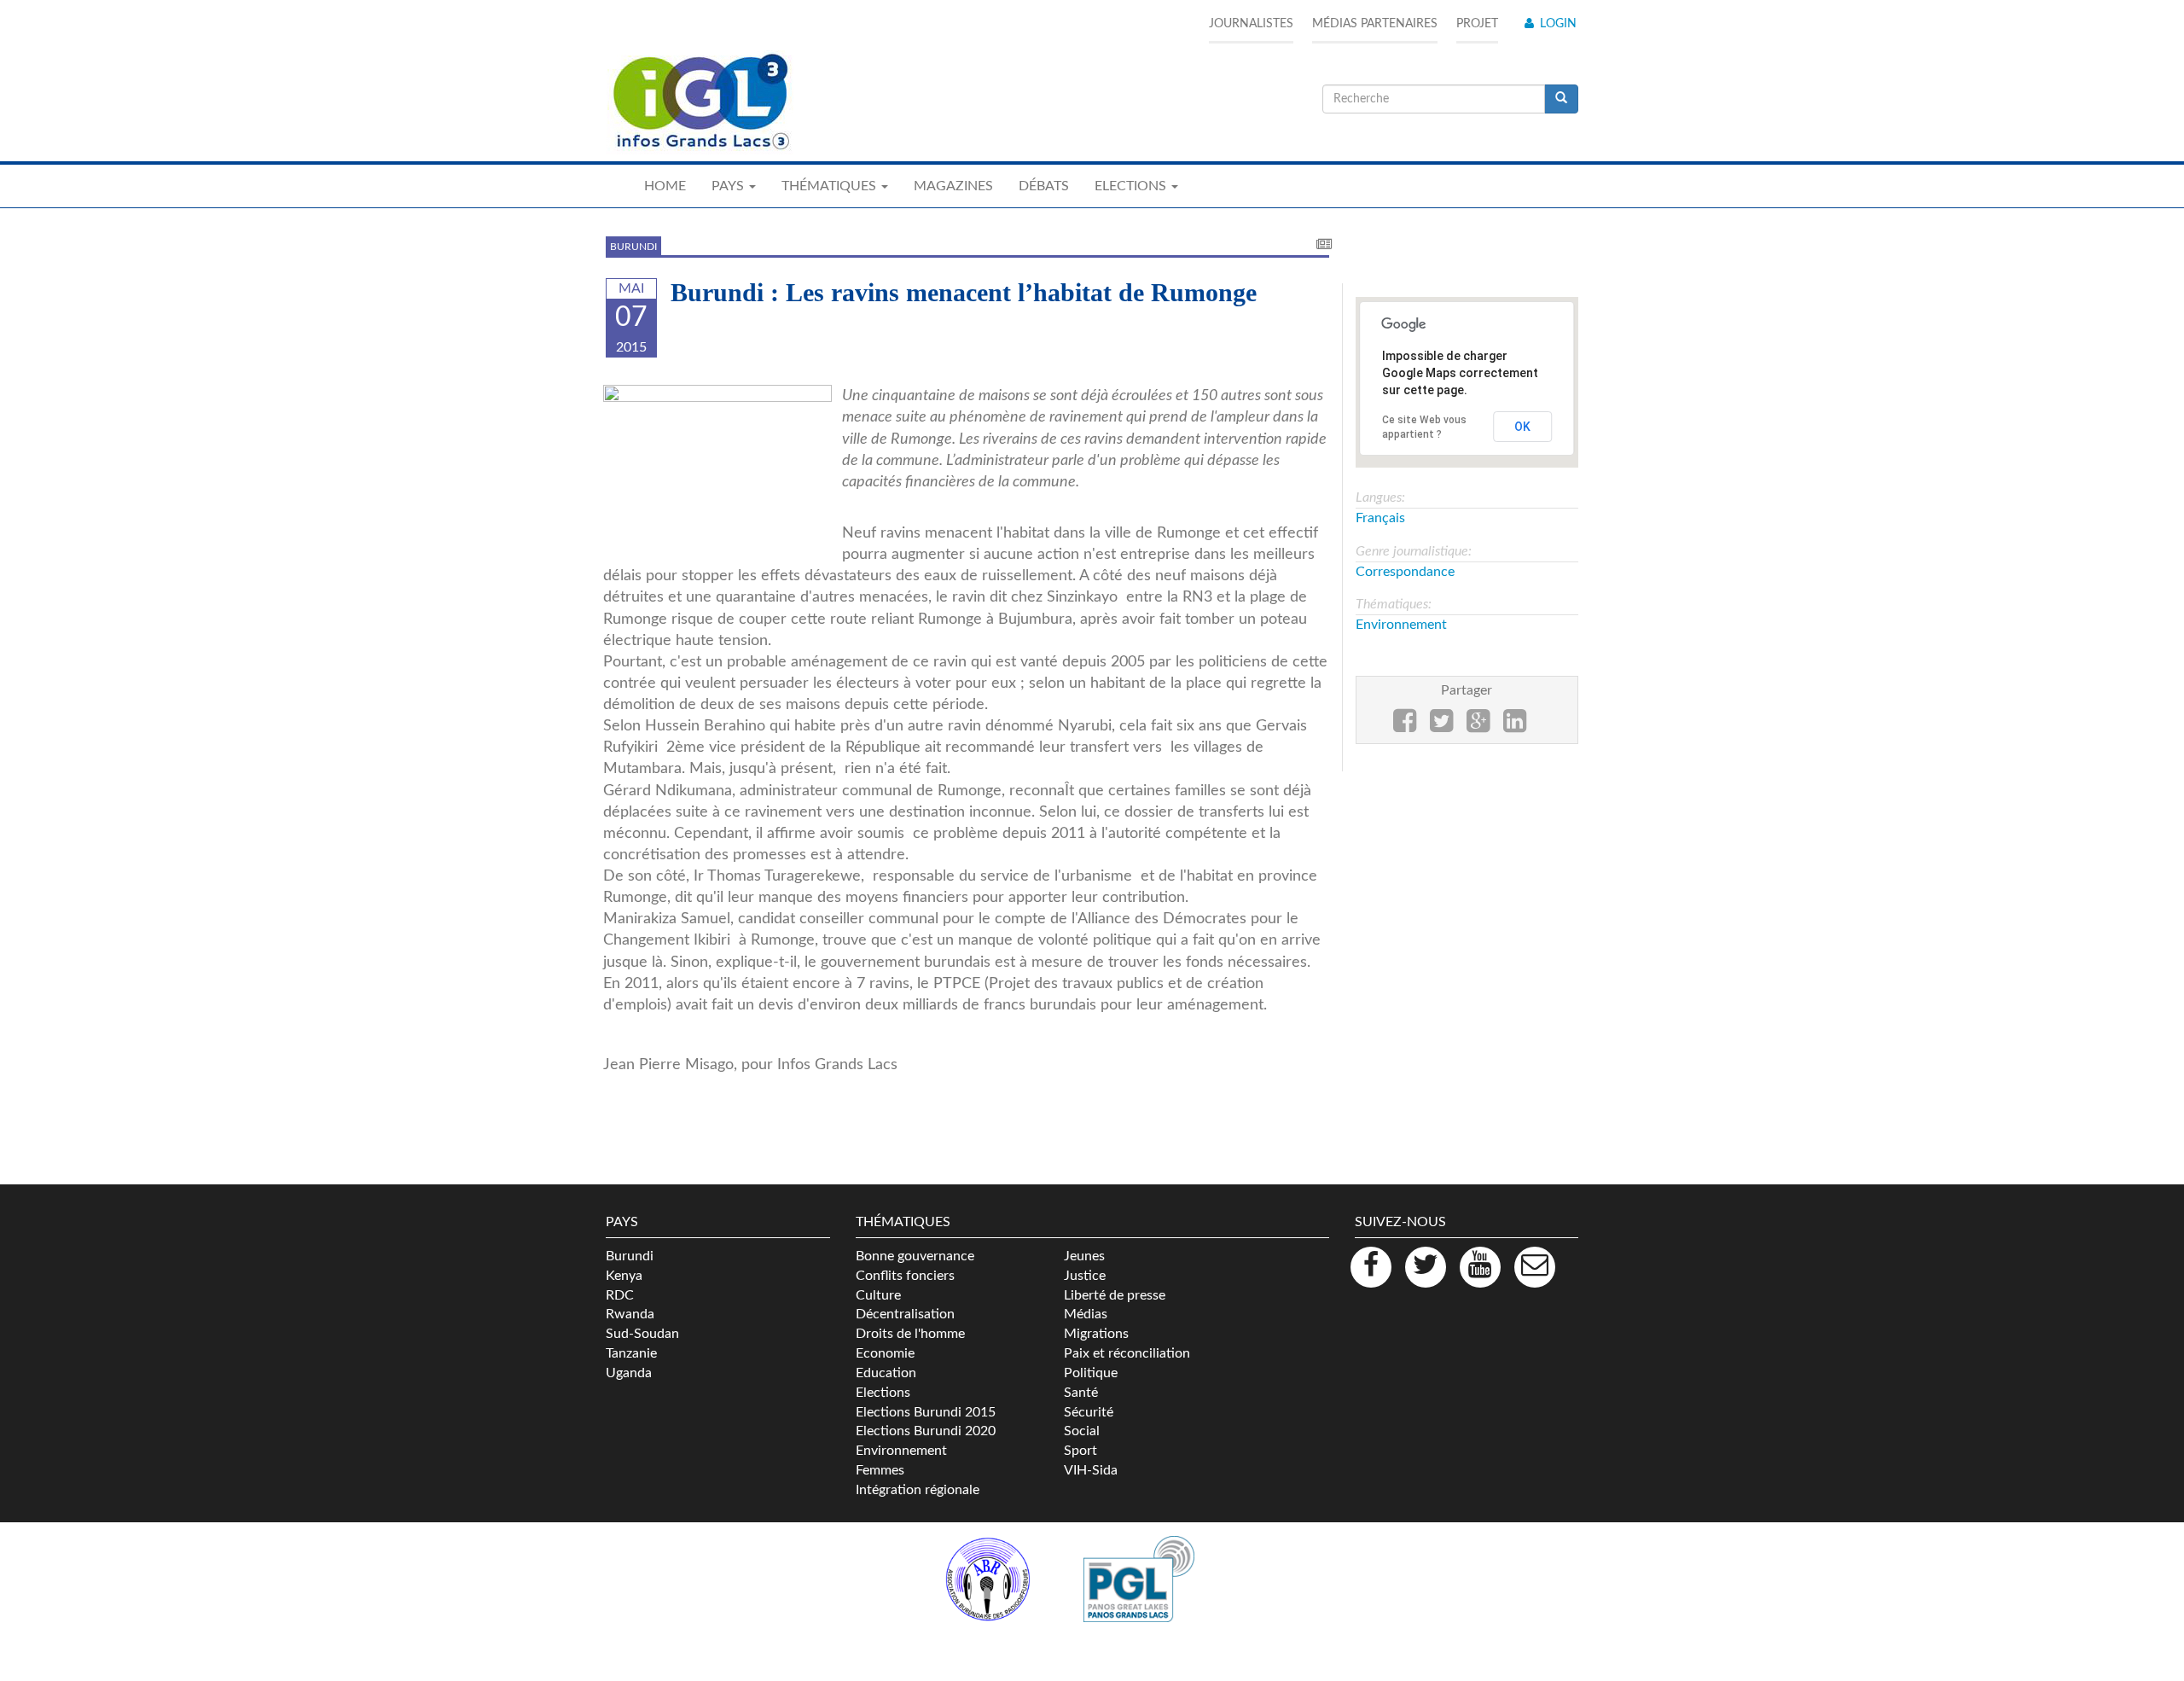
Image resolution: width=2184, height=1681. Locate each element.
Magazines (953, 186)
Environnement (1401, 625)
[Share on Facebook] (1405, 726)
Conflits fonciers (905, 1276)
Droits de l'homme (910, 1334)
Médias (1086, 1314)
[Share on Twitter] (1441, 726)
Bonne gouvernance (915, 1256)
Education (886, 1373)
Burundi (633, 247)
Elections (883, 1393)
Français (1380, 518)
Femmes (880, 1470)
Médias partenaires (1375, 24)
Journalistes (1251, 24)
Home (665, 186)
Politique (1091, 1373)
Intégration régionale (918, 1490)
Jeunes (1084, 1256)
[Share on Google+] (1478, 726)
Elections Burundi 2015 (926, 1412)
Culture (878, 1295)
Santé (1081, 1393)
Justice (1085, 1276)
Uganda (629, 1373)
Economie (885, 1353)
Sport (1080, 1451)
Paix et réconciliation (1127, 1353)
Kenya (624, 1276)
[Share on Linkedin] (1515, 726)
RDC (620, 1295)
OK (1522, 427)
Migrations (1096, 1334)
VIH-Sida (1091, 1470)
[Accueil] (700, 102)
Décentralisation (905, 1314)
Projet (1477, 24)
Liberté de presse (1115, 1295)
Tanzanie (631, 1353)
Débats (1044, 186)
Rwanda (630, 1314)
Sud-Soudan (642, 1334)
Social (1082, 1431)
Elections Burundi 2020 (926, 1431)
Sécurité (1089, 1412)
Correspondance (1405, 572)
